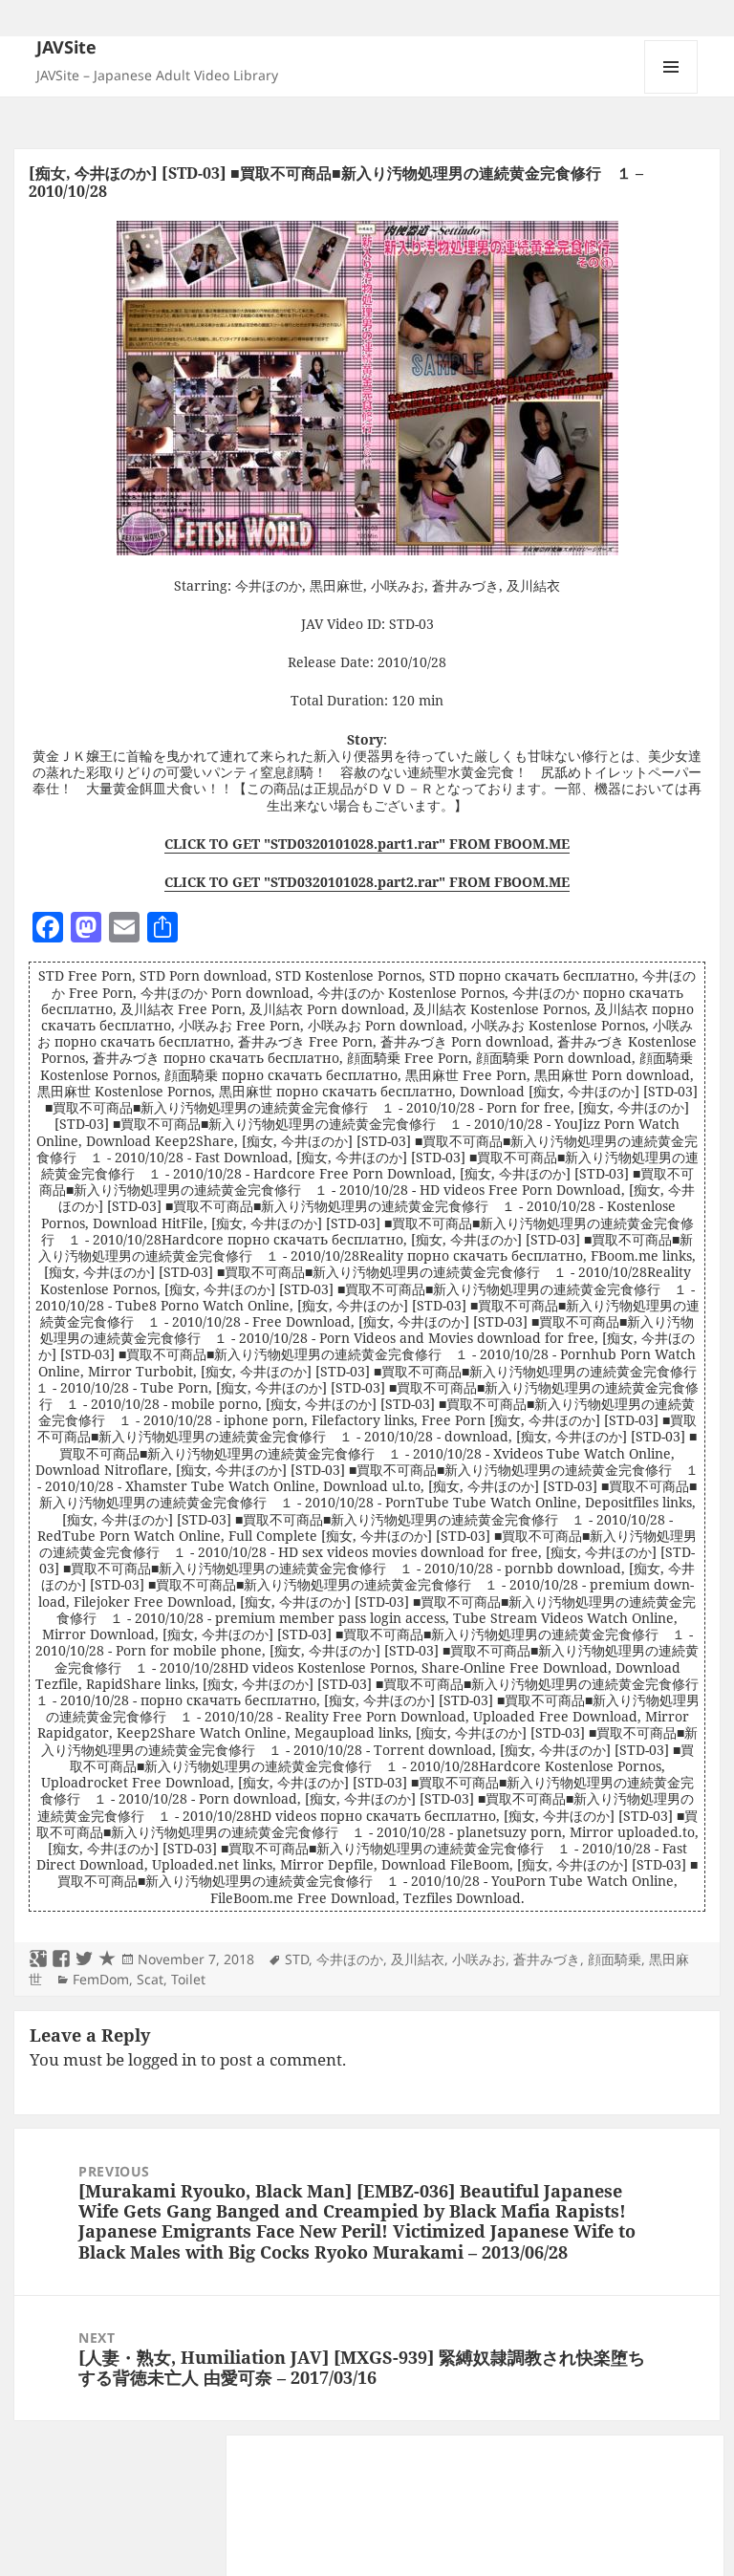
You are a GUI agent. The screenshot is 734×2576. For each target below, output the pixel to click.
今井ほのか (350, 1959)
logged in (162, 2059)
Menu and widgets (671, 93)
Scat (150, 1979)
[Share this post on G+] (38, 1959)
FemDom (101, 1979)
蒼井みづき (547, 1959)
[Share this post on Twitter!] (84, 1959)
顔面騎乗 (615, 1959)
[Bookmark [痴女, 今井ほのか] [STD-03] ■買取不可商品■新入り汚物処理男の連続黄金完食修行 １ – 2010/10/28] (107, 1959)
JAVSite (66, 47)
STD (297, 1959)
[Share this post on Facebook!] (61, 1959)
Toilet (188, 1979)
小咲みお (479, 1959)
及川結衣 (418, 1959)
